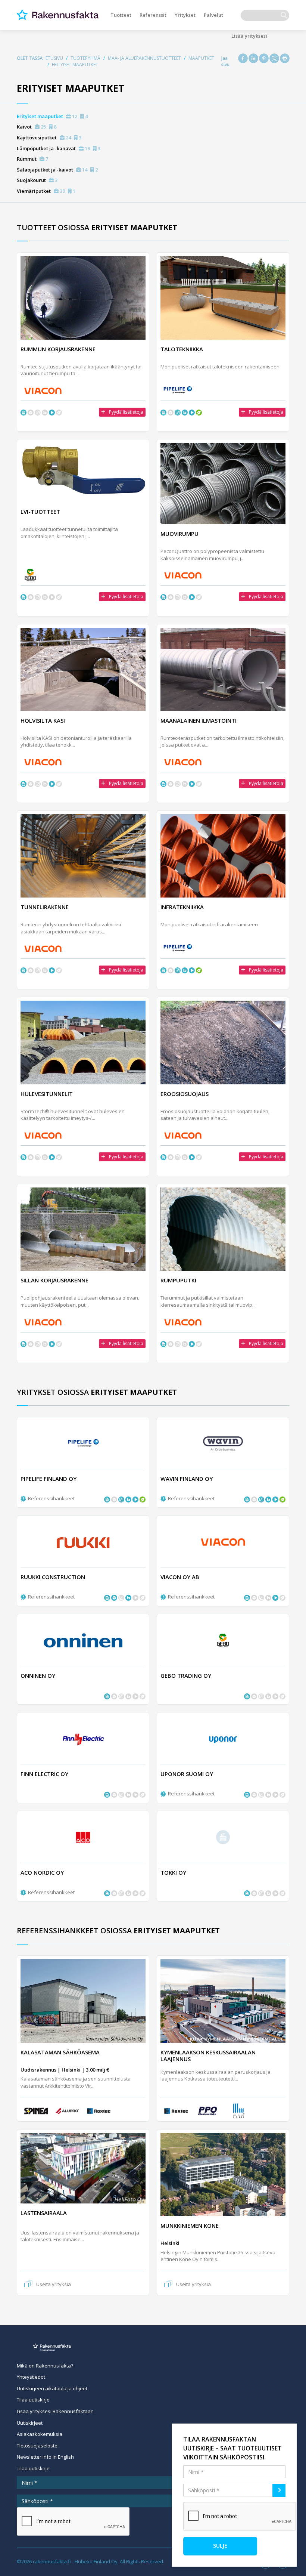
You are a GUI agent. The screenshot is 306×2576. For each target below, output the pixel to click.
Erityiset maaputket (52, 116)
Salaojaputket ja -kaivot (57, 170)
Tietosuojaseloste (37, 2446)
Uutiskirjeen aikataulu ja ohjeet (52, 2388)
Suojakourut (37, 180)
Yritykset (185, 15)
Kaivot (37, 127)
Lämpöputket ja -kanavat (59, 148)
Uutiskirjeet (30, 2423)
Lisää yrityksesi (249, 36)
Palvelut (213, 15)
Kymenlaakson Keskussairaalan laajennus (208, 2055)
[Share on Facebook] (243, 58)
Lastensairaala (44, 2213)
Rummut (32, 159)
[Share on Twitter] (274, 58)
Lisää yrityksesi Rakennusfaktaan (55, 2411)
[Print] (285, 58)
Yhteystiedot (31, 2377)
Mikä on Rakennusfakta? (45, 2366)
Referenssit (153, 15)
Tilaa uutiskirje (33, 2400)
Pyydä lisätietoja (126, 412)
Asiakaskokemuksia (40, 2434)
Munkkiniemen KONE (190, 2226)
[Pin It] (264, 58)
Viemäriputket (46, 191)
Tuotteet (121, 15)
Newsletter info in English (45, 2457)
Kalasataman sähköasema (60, 2052)
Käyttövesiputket (49, 138)
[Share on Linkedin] (253, 58)
